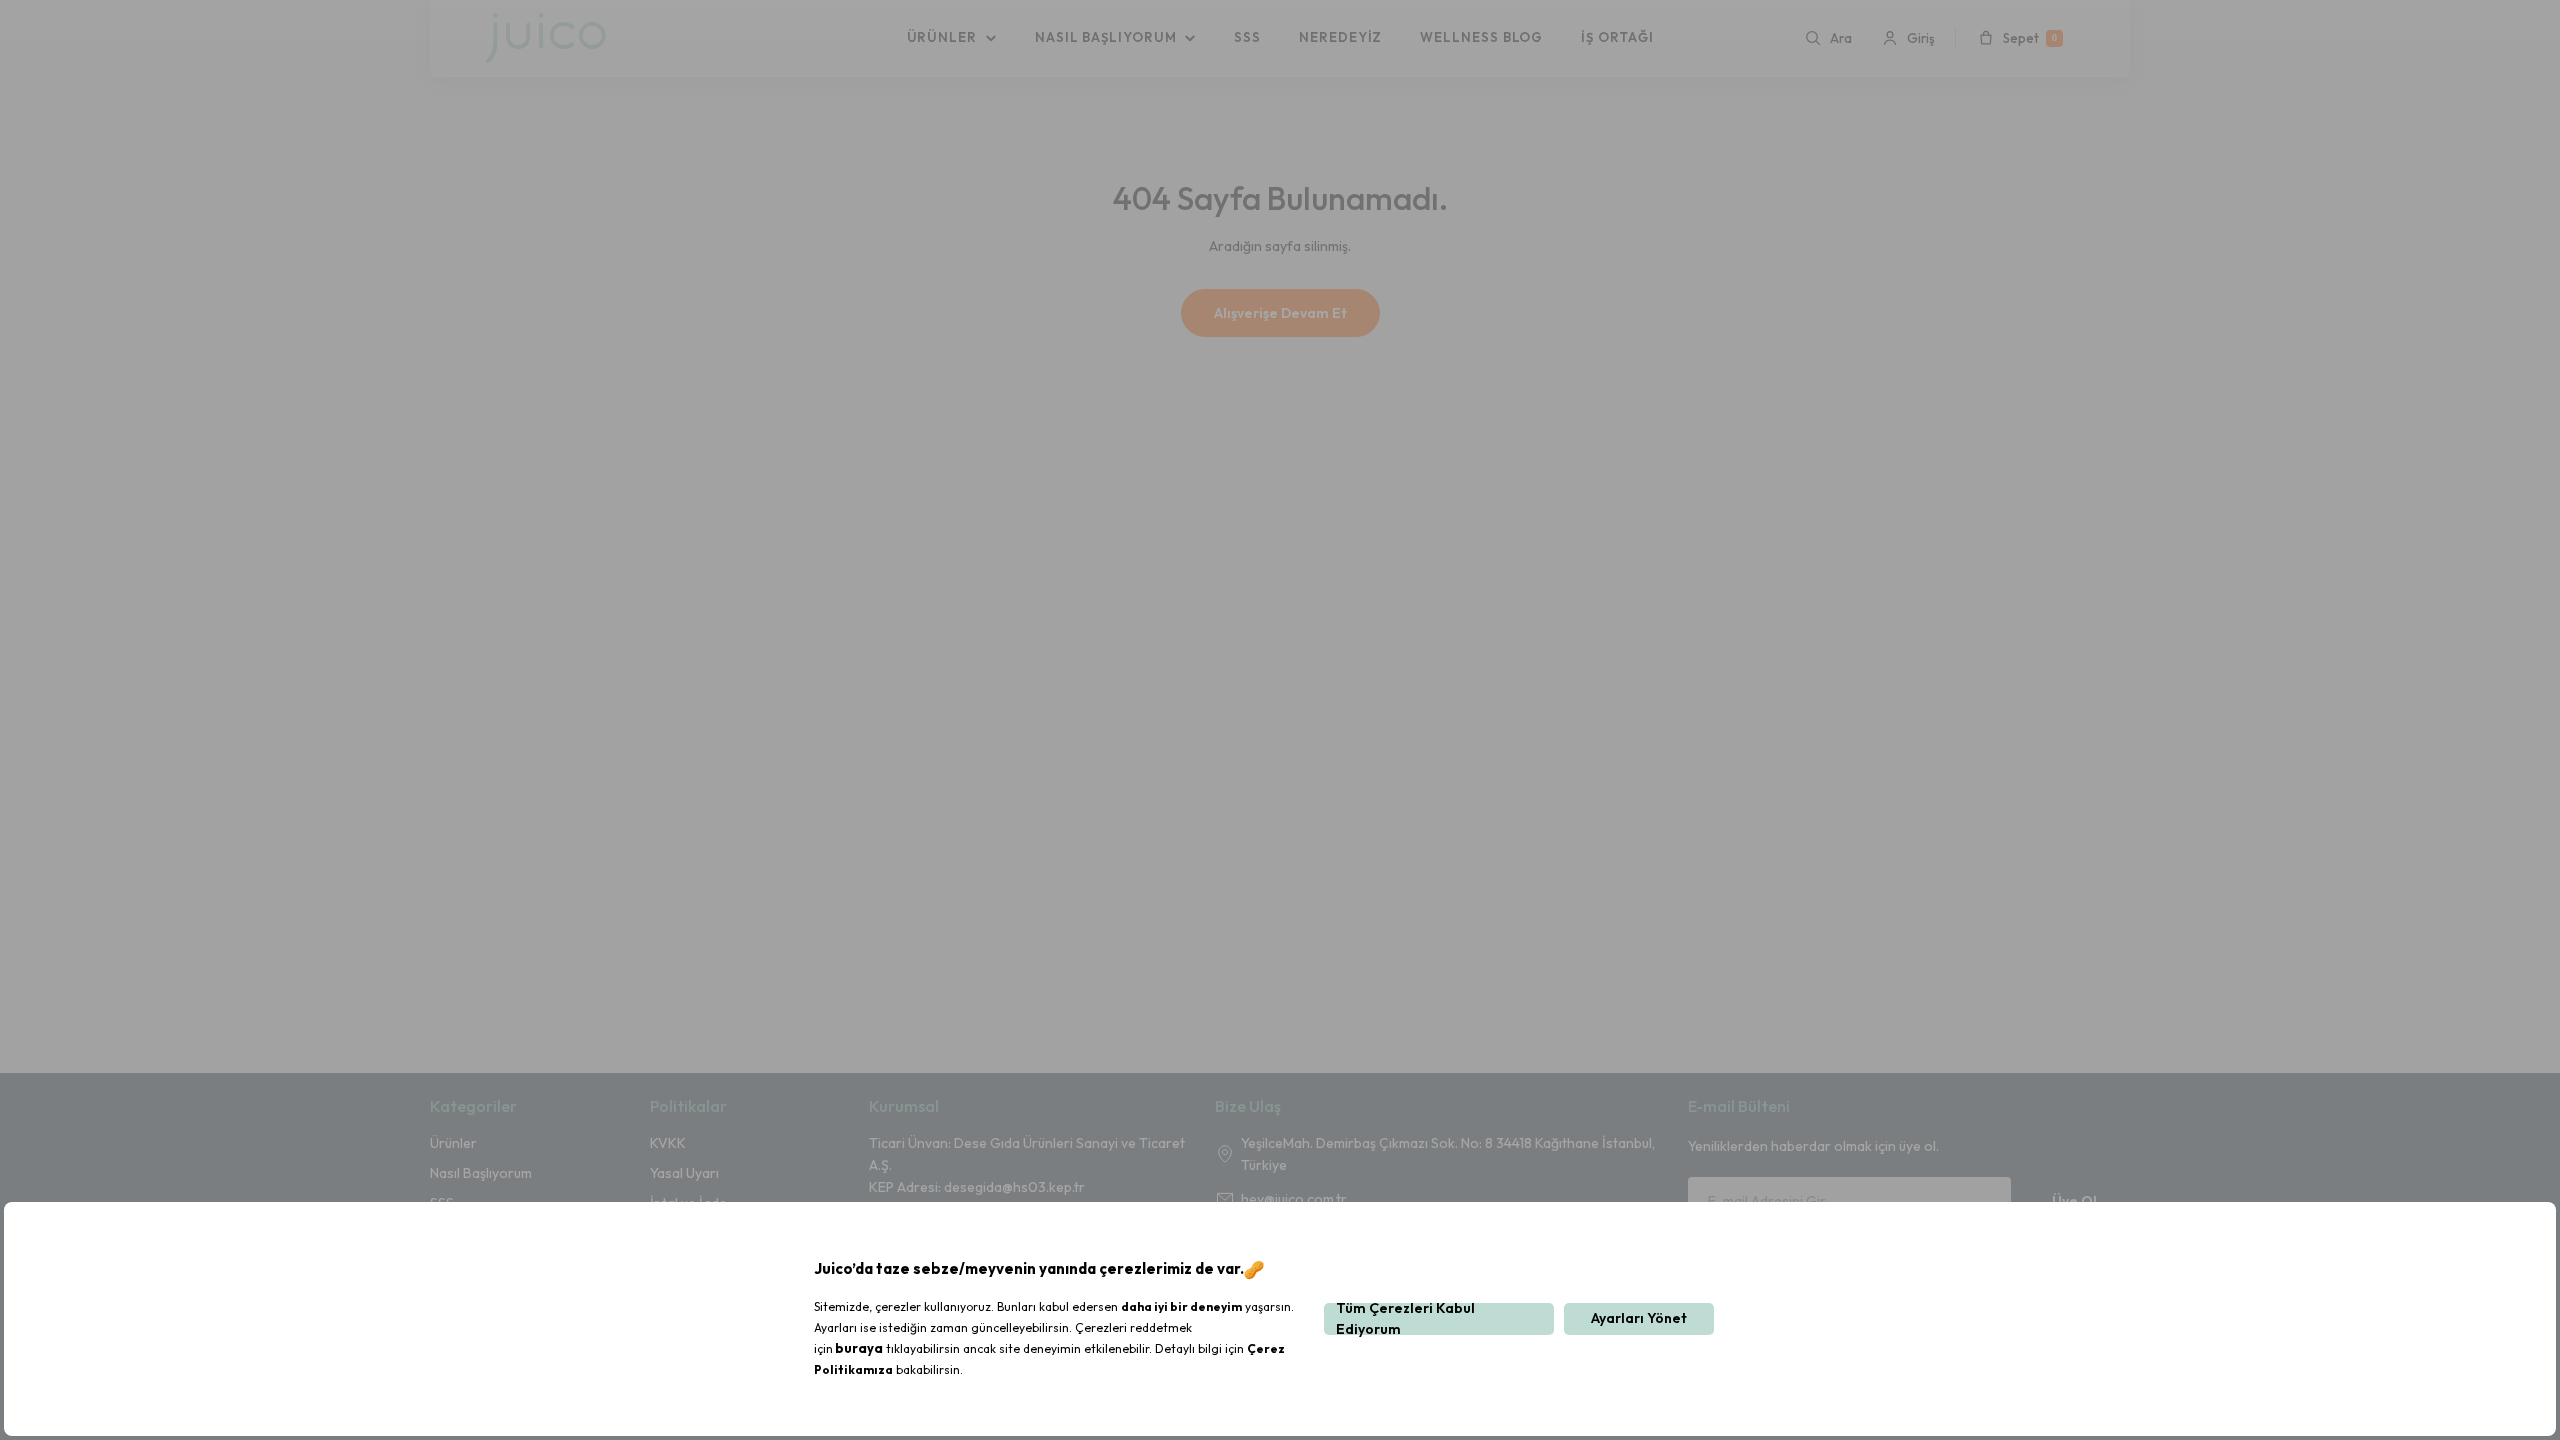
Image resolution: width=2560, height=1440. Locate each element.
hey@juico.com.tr (1294, 1199)
